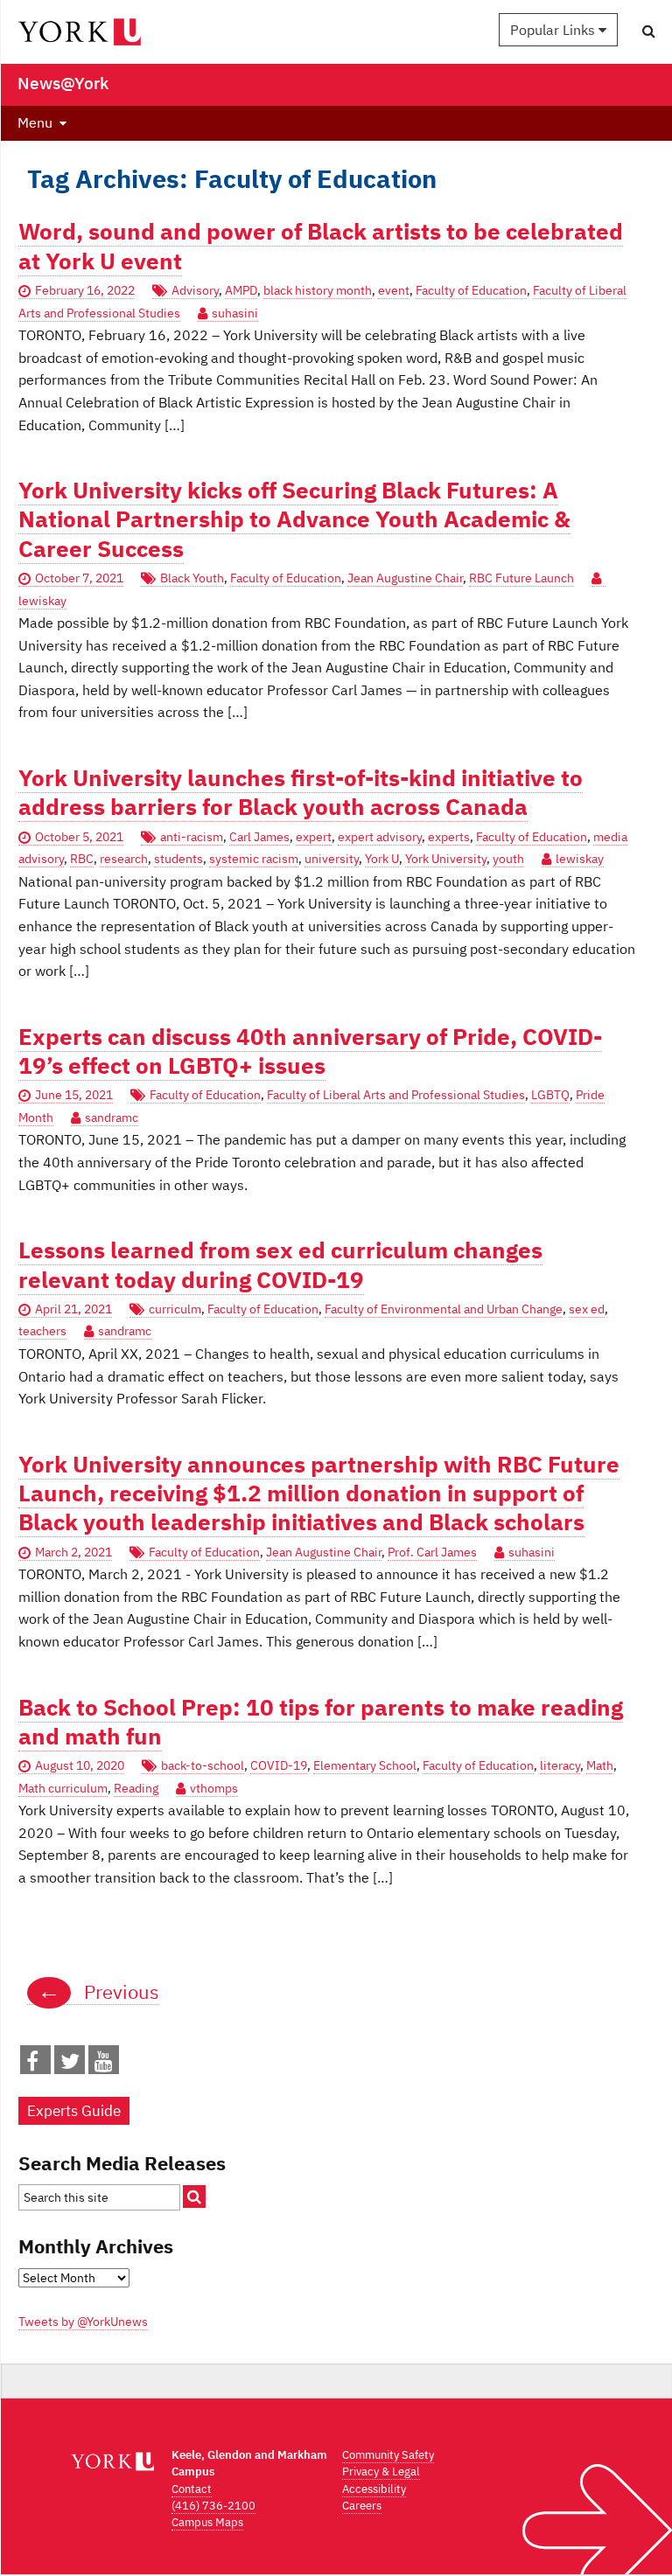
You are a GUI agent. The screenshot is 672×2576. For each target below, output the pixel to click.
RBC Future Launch (521, 578)
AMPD (241, 290)
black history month (318, 290)
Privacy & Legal (381, 2472)
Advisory (195, 290)
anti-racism (192, 837)
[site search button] (194, 2197)
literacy (560, 1765)
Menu (35, 122)
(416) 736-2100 (213, 2506)
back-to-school (203, 1765)
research (124, 859)
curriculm (175, 1309)
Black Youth (192, 578)
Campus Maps (207, 2522)
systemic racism (254, 859)
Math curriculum (63, 1788)
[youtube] (104, 2064)
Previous (98, 1992)
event (394, 290)
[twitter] (70, 2064)
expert (314, 837)
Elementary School (365, 1765)
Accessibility (374, 2489)
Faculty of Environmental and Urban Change (444, 1309)
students (178, 859)
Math (600, 1765)
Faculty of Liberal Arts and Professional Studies (396, 1095)
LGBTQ (550, 1095)
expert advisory (380, 837)
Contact (192, 2489)
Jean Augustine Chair (405, 578)
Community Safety (388, 2455)
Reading (136, 1788)
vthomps (214, 1788)
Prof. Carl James (432, 1552)
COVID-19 (279, 1765)
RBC (82, 859)
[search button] (649, 31)
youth (508, 859)
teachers (42, 1331)
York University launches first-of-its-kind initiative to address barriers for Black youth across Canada (301, 792)
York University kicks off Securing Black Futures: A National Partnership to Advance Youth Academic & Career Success (294, 519)
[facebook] (32, 2064)
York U (382, 859)
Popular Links (554, 30)
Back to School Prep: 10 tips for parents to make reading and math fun (321, 1722)
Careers (362, 2506)
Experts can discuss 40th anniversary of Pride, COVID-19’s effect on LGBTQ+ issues (310, 1051)
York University (446, 859)
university (332, 859)
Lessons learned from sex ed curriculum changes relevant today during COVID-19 (280, 1264)
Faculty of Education (471, 290)
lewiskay (580, 859)
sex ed (587, 1309)
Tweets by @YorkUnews (83, 2322)
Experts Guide (74, 2111)
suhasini (235, 313)
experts (449, 837)
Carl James (259, 837)
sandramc (112, 1117)
